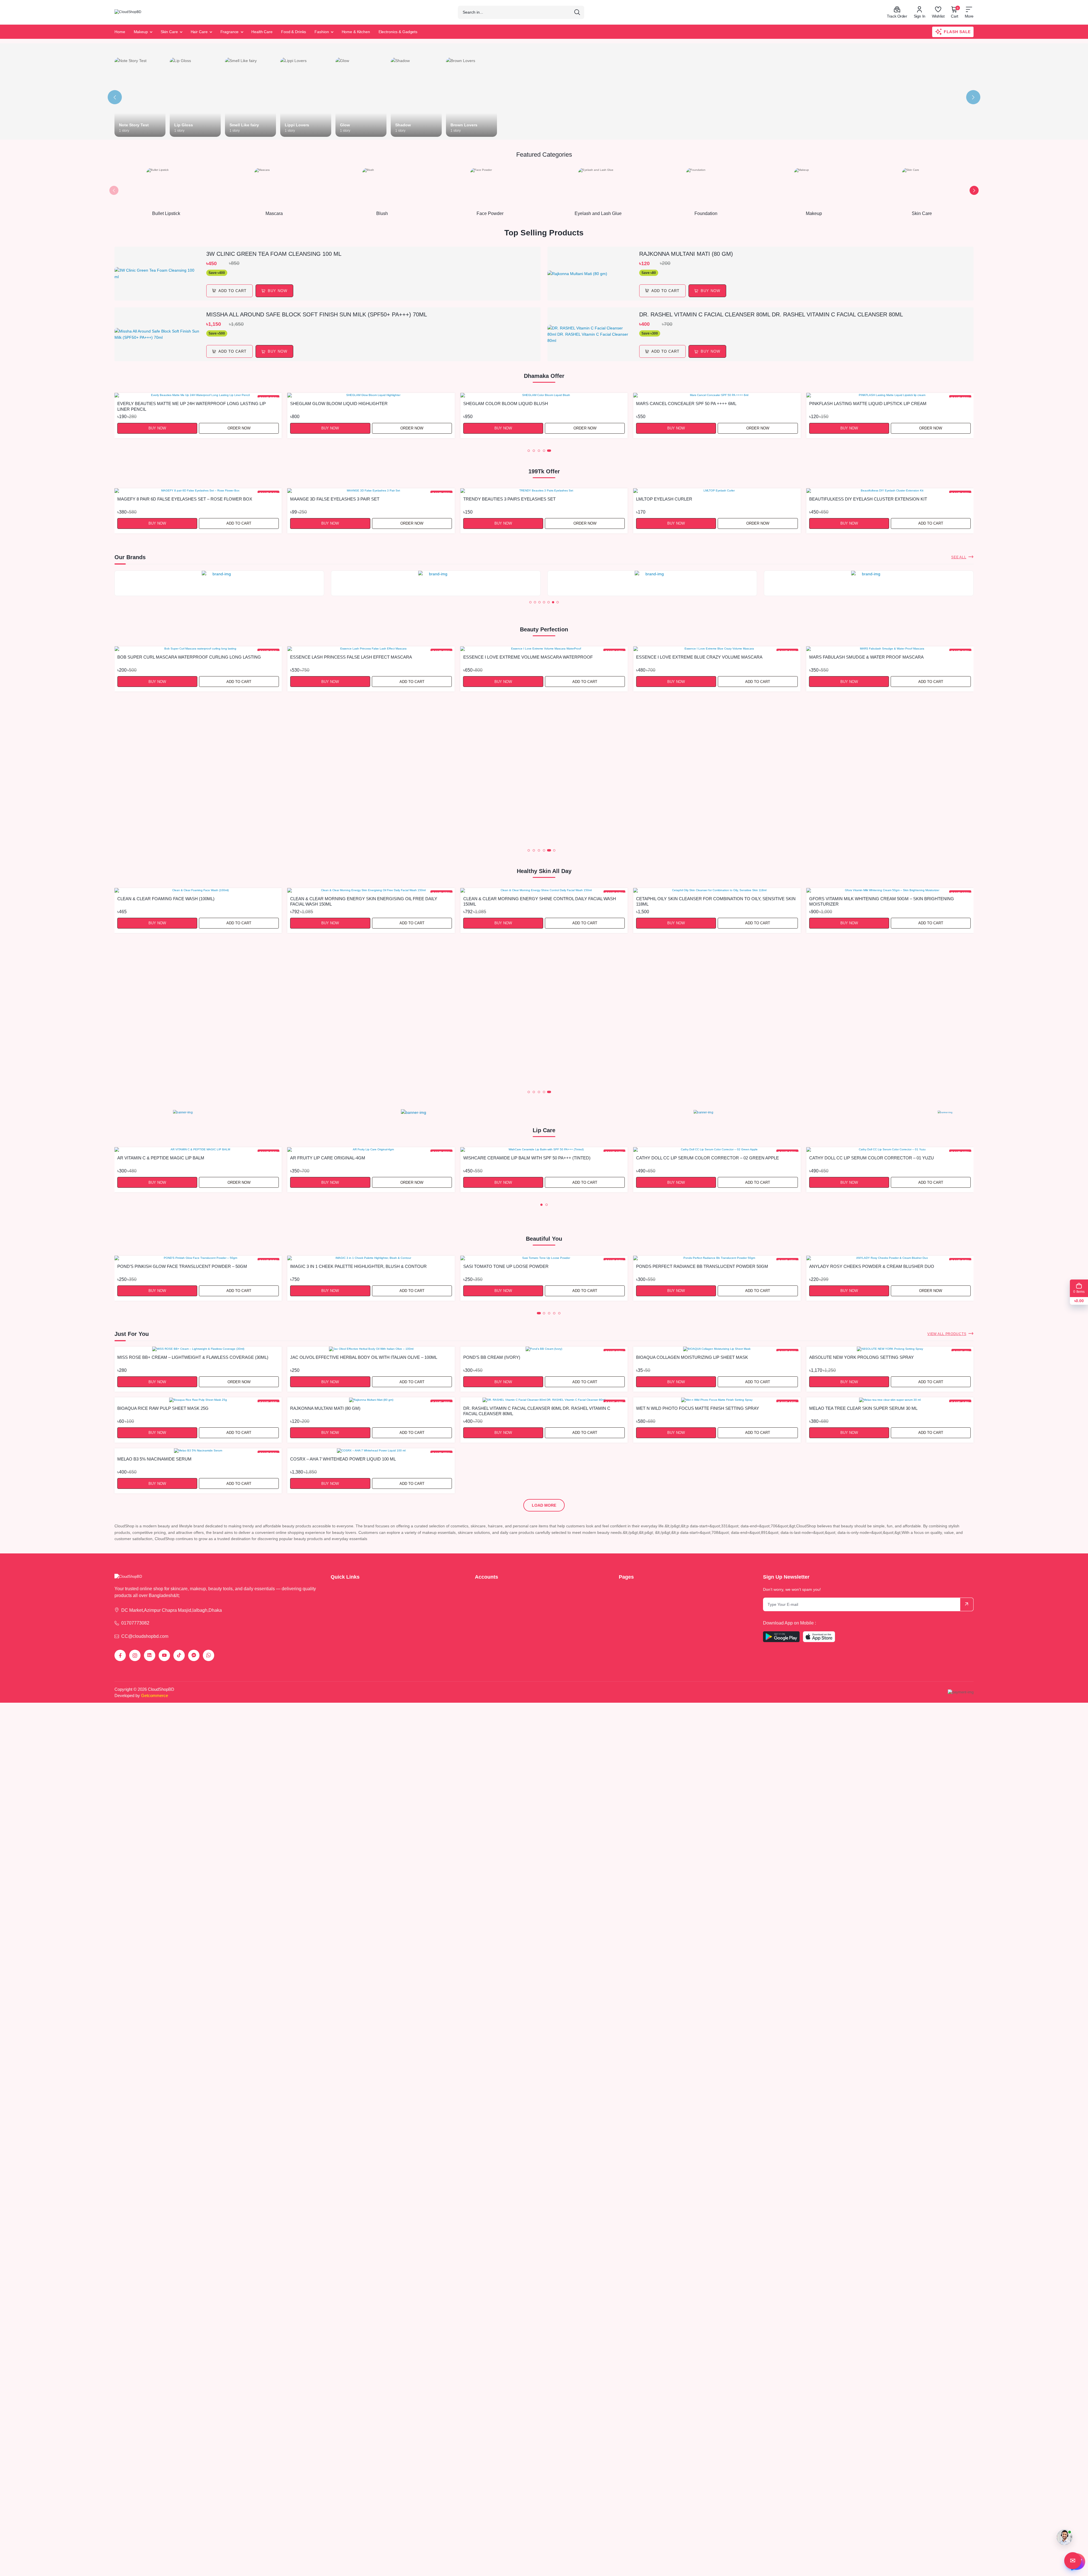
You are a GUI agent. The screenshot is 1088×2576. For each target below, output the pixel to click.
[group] (219, 583)
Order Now (931, 428)
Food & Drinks (294, 32)
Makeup (141, 32)
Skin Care (169, 32)
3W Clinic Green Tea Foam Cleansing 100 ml (274, 254)
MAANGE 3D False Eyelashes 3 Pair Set (335, 499)
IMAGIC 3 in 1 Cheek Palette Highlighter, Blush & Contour (186, 1266)
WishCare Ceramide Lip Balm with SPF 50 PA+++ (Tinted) (527, 1158)
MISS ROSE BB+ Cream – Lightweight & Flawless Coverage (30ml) (193, 1357)
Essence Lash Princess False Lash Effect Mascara (178, 657)
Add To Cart (232, 291)
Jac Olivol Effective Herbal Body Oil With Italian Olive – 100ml (364, 1357)
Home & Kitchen (356, 32)
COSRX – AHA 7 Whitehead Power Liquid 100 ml (343, 1459)
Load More (544, 1505)
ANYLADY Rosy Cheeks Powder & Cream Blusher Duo (699, 1266)
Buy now (278, 291)
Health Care (262, 32)
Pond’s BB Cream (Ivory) (146, 404)
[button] (114, 190)
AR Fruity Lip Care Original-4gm (328, 1158)
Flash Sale (957, 32)
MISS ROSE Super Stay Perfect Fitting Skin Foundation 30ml (880, 404)
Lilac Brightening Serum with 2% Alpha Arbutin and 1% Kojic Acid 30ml (540, 901)
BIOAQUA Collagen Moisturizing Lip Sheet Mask (692, 1357)
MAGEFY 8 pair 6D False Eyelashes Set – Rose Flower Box (185, 499)
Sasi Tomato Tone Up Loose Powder (333, 1266)
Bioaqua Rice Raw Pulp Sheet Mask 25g (163, 1408)
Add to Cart (239, 428)
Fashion (322, 32)
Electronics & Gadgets (398, 32)
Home (120, 32)
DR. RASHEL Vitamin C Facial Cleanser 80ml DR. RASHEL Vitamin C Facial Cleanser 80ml (771, 314)
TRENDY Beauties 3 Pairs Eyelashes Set (509, 499)
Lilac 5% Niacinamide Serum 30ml (674, 899)
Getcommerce (155, 1695)
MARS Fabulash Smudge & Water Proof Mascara (693, 657)
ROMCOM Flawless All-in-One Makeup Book (860, 1266)
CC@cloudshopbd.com (145, 1636)
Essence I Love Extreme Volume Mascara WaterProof (355, 657)
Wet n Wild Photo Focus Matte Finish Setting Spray (698, 1408)
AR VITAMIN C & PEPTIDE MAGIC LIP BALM (161, 1158)
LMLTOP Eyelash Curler (664, 499)
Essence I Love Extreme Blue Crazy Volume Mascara (526, 657)
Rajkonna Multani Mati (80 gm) (686, 254)
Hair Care (199, 32)
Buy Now (157, 428)
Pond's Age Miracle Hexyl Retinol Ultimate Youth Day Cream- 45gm (196, 1045)
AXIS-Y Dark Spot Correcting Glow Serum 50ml (519, 404)
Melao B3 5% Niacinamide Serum (154, 1459)
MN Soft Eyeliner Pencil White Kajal (333, 404)
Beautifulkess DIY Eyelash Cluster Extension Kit (868, 499)
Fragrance (230, 32)
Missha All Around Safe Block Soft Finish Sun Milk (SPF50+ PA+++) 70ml (317, 314)
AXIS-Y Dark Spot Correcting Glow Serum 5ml (691, 404)
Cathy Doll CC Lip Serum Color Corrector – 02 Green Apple (707, 1158)
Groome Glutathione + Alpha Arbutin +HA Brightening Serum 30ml (369, 1045)
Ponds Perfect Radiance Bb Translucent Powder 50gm (529, 1266)
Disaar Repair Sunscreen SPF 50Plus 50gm (859, 899)
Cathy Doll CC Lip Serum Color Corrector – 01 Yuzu (872, 1158)
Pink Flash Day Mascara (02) (842, 657)
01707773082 (135, 1623)
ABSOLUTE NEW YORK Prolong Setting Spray (861, 1357)
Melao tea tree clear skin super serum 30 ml (863, 1408)
